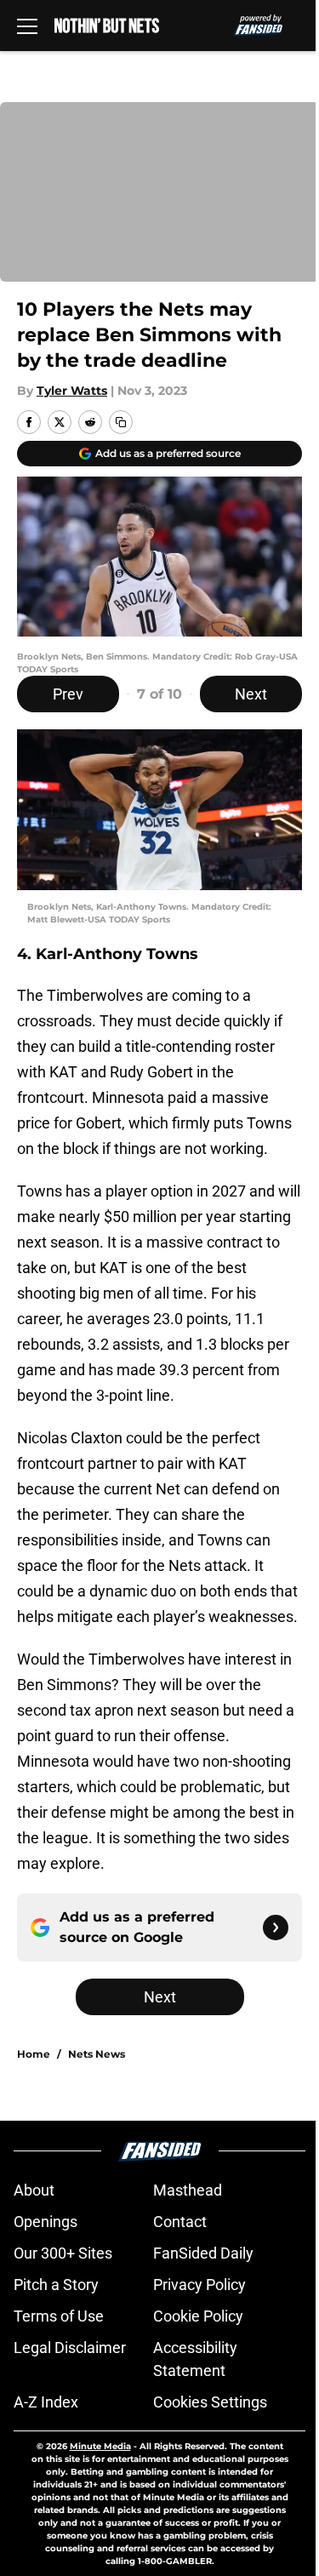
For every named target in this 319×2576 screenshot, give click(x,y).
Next (251, 694)
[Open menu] (27, 26)
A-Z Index (46, 2402)
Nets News (97, 2054)
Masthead (188, 2190)
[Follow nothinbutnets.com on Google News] (276, 1928)
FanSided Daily (203, 2253)
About (34, 2190)
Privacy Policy (199, 2285)
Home (34, 2054)
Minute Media (100, 2446)
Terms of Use (59, 2316)
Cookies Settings (210, 2402)
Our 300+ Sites (63, 2253)
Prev (68, 694)
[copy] (121, 422)
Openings (46, 2222)
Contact (180, 2222)
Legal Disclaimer (70, 2348)
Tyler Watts (72, 391)
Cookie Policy (198, 2316)
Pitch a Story (56, 2285)
